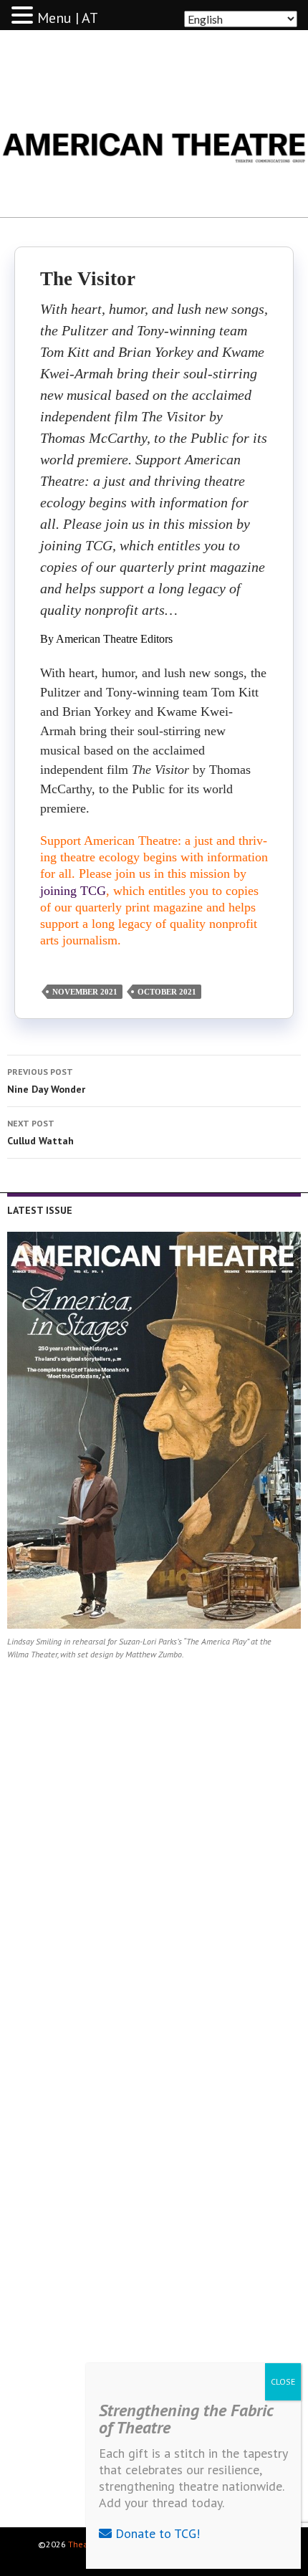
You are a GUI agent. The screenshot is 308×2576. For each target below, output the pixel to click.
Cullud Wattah (40, 1133)
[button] (24, 16)
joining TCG (73, 891)
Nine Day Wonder (46, 1081)
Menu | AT (68, 18)
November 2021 (85, 992)
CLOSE (283, 2381)
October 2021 (167, 992)
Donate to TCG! (156, 2533)
